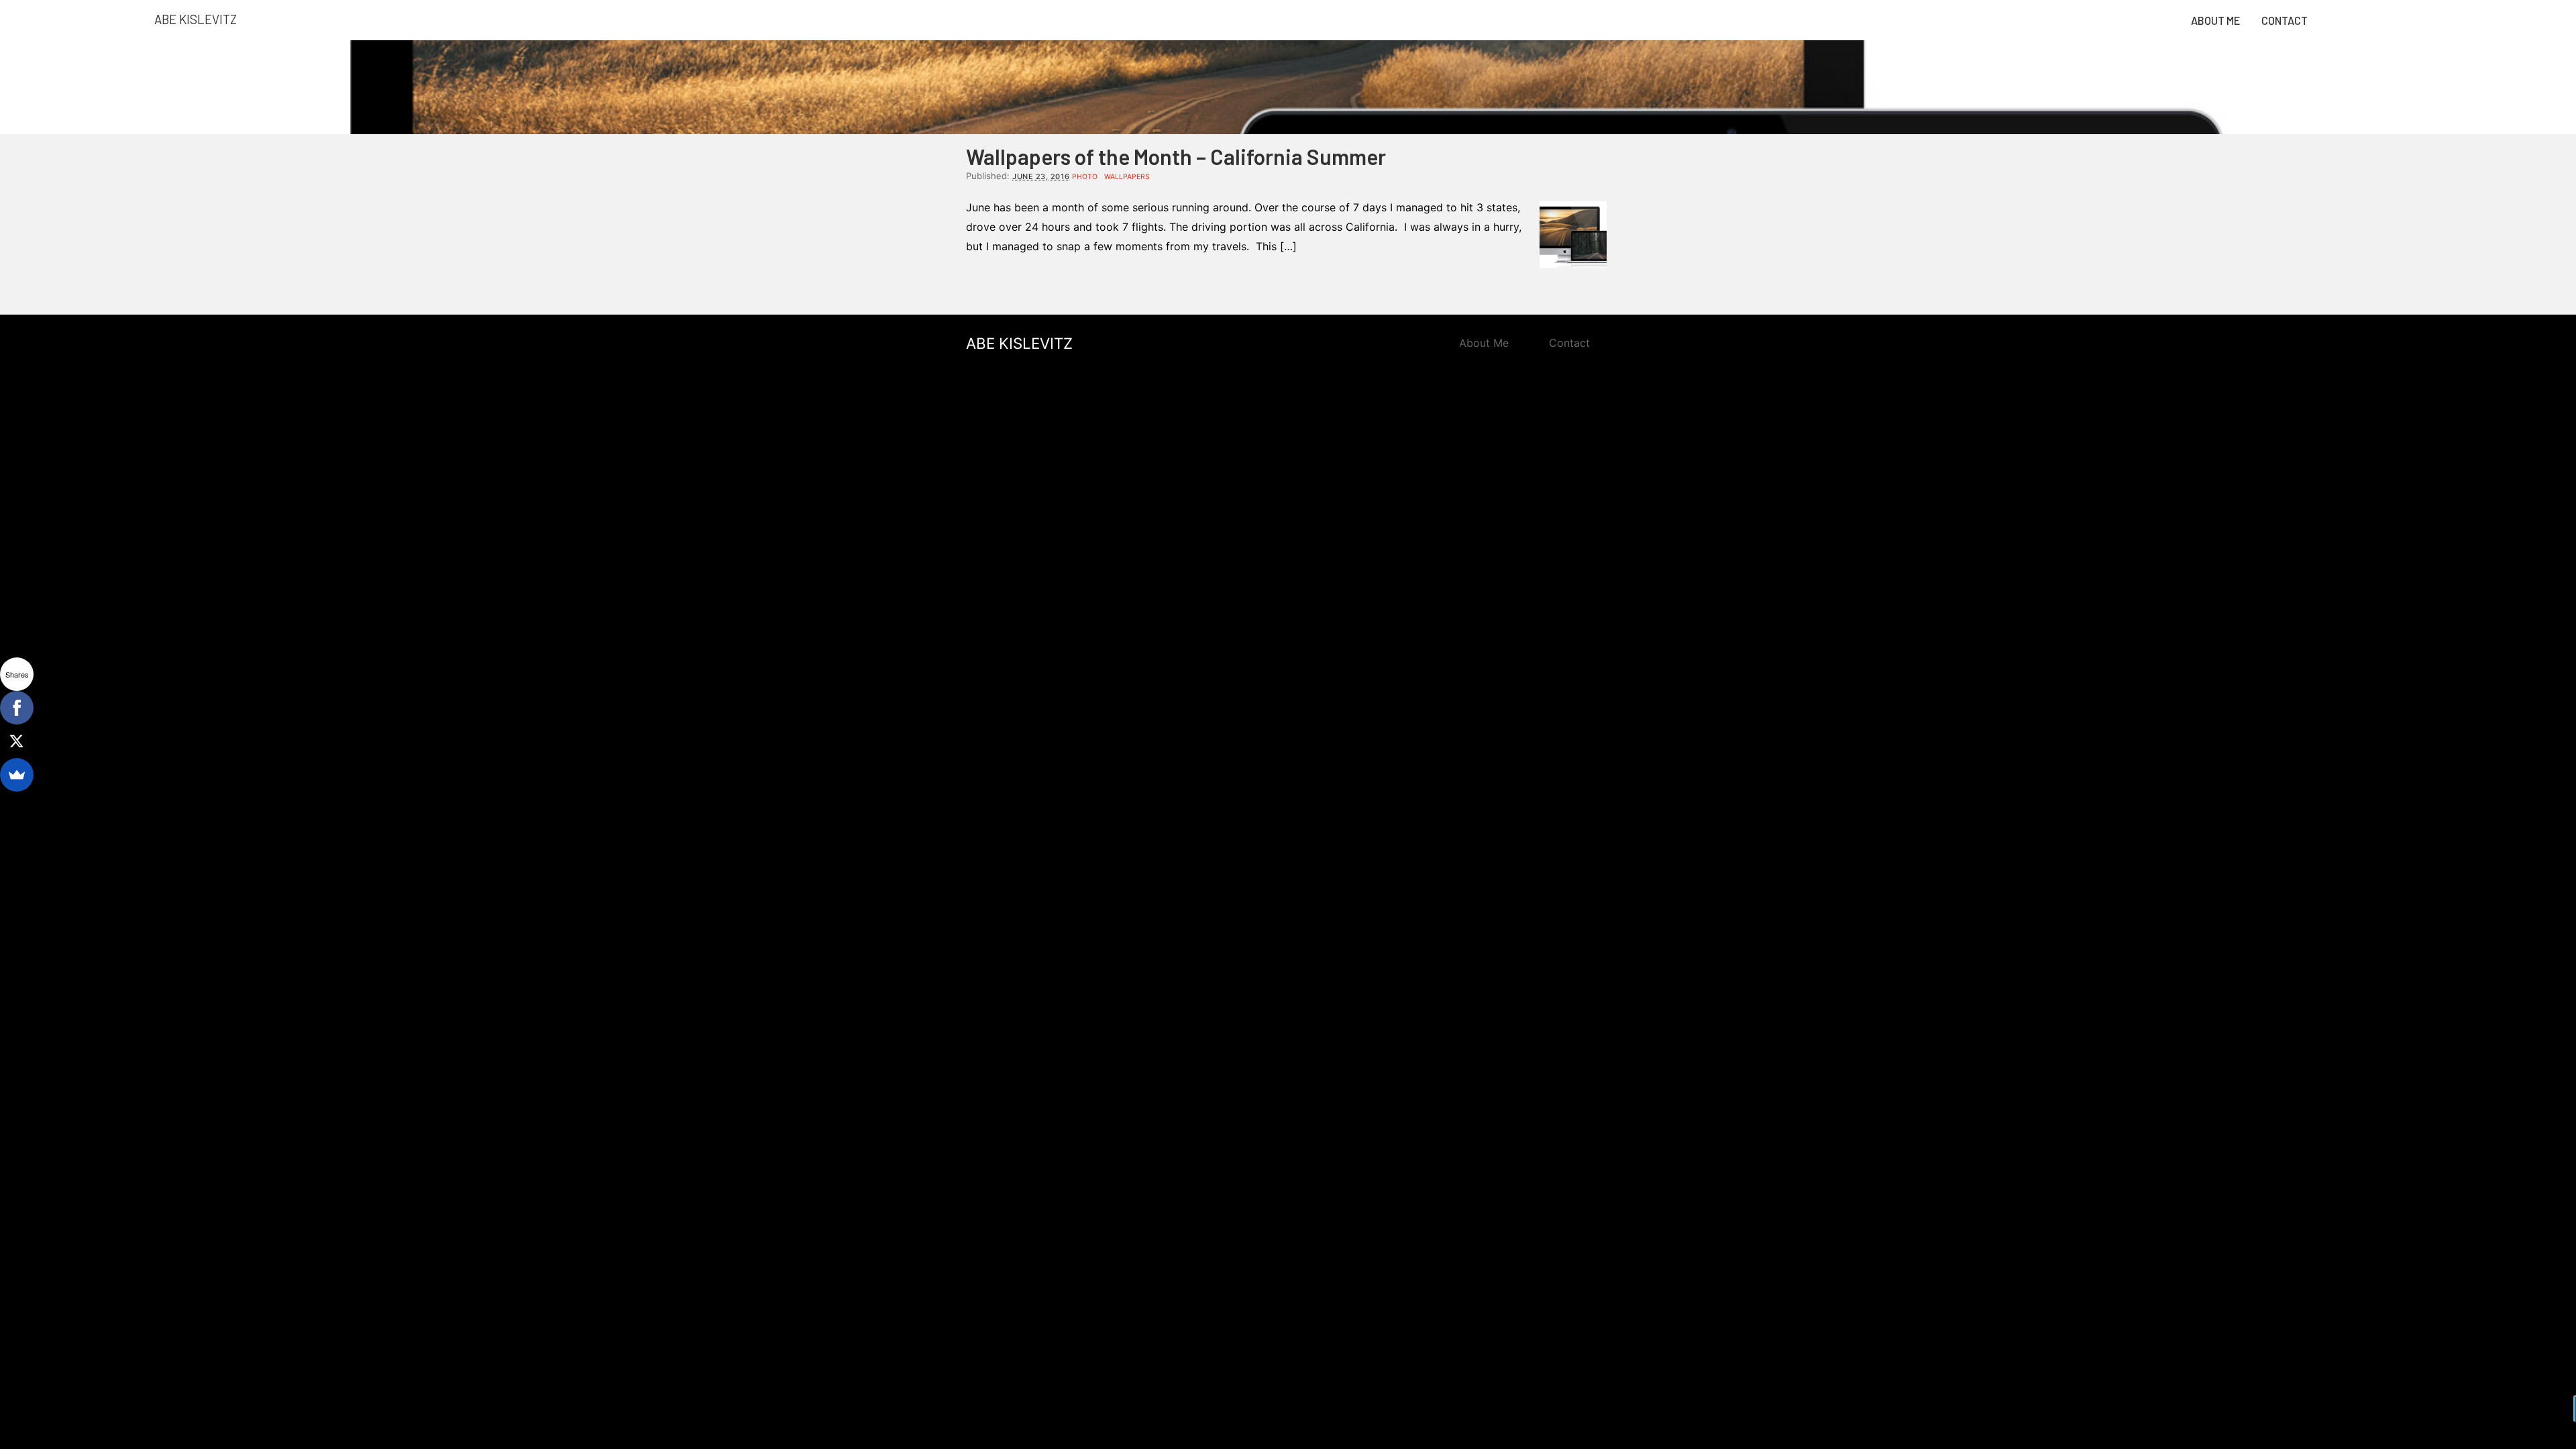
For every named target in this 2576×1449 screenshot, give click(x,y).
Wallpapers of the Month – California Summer (1176, 156)
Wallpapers (1127, 177)
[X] (17, 741)
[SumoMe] (17, 775)
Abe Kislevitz (196, 19)
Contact (2285, 20)
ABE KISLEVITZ (1019, 343)
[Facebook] (17, 708)
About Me (2215, 20)
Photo (1085, 177)
